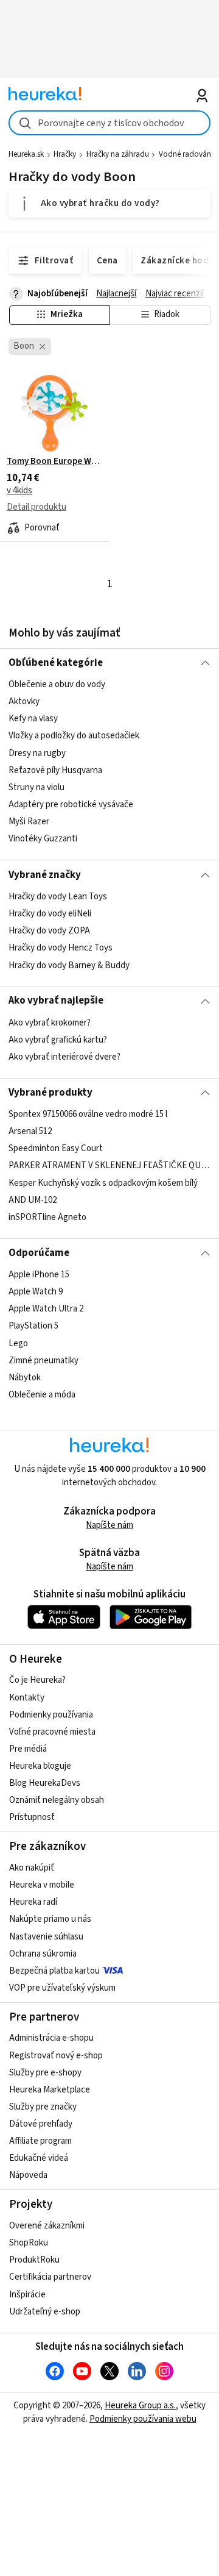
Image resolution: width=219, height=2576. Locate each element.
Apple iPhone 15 (39, 1275)
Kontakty (27, 1698)
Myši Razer (29, 822)
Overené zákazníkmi (47, 2226)
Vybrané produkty (50, 1093)
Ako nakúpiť (32, 1868)
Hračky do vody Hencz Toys (61, 948)
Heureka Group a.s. (140, 2406)
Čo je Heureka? (37, 1680)
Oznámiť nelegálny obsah (57, 1800)
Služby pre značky (43, 2107)
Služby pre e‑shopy (45, 2073)
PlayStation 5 (33, 1326)
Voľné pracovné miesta (52, 1732)
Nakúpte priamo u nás (50, 1919)
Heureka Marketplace (50, 2090)
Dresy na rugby (37, 753)
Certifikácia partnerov (50, 2277)
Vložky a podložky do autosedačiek (74, 736)
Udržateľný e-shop (45, 2312)
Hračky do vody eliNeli (50, 914)
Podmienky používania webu (143, 2419)
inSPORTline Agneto (47, 1217)
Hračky (65, 154)
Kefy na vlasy (33, 719)
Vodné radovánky (189, 154)
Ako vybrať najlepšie (56, 1001)
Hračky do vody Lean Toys (58, 897)
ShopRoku (29, 2243)
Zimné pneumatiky (43, 1361)
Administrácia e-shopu (51, 2038)
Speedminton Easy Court (56, 1148)
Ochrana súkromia (43, 1954)
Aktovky (24, 702)
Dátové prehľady (41, 2124)
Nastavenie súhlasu (46, 1937)
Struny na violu (36, 787)
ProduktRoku (34, 2260)
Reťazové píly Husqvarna (55, 770)
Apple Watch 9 (36, 1292)
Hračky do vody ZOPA (49, 931)
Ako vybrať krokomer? (50, 1023)
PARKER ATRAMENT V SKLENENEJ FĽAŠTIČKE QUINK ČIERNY (109, 1166)
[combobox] (109, 123)
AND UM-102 (33, 1200)
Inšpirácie (27, 2295)
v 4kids (19, 491)
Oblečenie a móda (42, 1395)
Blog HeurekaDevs (45, 1783)
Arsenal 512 (30, 1131)
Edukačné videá (39, 2158)
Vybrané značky (45, 875)
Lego (18, 1343)
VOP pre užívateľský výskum (62, 1988)
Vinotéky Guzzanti (43, 839)
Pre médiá (28, 1749)
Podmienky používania (51, 1715)
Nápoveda (28, 2175)
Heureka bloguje (40, 1766)
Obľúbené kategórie (56, 663)
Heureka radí (33, 1902)
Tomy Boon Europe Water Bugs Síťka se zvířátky (55, 462)
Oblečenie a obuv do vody (57, 684)
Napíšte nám (109, 1525)
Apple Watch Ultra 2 (46, 1309)
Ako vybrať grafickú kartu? (58, 1040)
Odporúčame (39, 1253)
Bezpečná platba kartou (54, 1971)
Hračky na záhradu (118, 154)
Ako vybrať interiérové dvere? (64, 1057)
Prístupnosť (32, 1817)
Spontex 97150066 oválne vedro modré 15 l (88, 1114)
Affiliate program (40, 2141)
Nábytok (25, 1378)
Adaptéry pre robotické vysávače (71, 805)
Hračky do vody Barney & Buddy (69, 965)
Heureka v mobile (42, 1885)
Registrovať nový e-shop (56, 2056)
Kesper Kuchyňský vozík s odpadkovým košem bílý (103, 1183)
